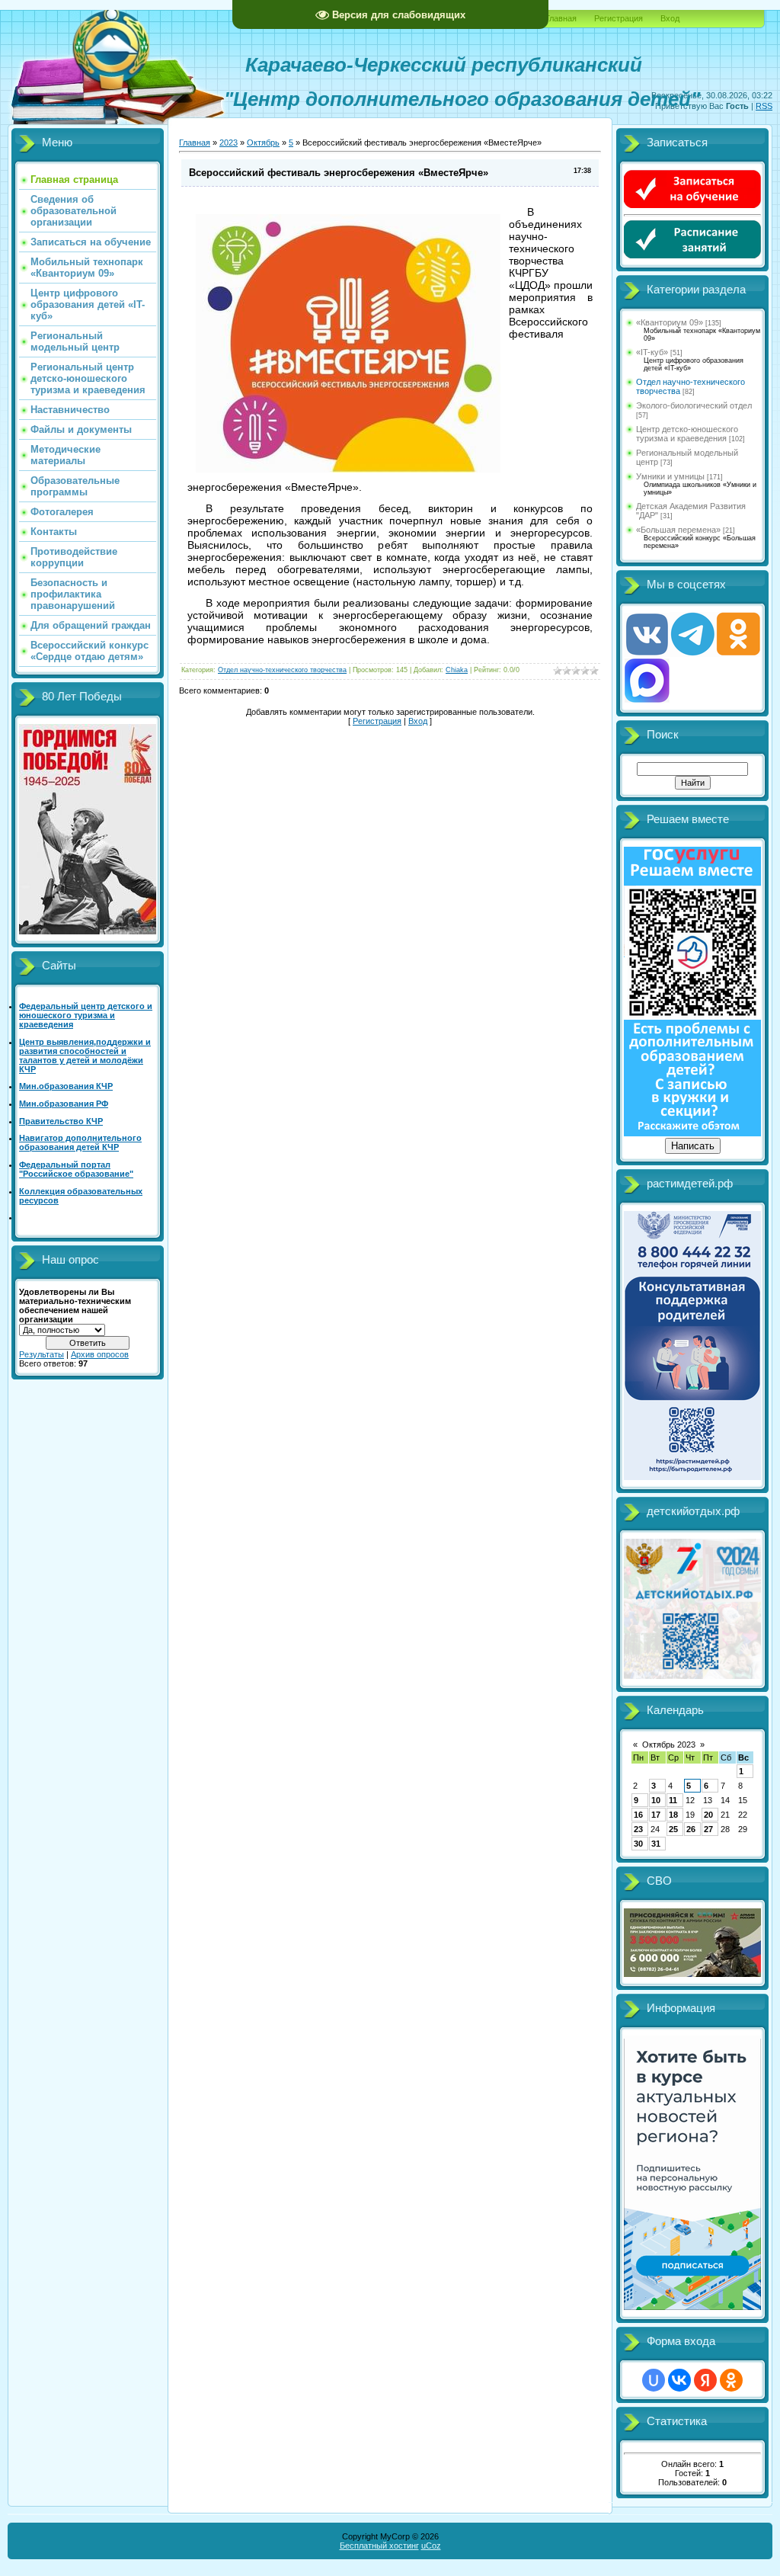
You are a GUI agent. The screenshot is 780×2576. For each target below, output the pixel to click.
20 (708, 1815)
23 (638, 1829)
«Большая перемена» (678, 530)
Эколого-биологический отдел (694, 405)
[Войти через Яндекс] (705, 2380)
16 (638, 1815)
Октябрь (263, 143)
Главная (561, 18)
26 (691, 1829)
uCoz (431, 2546)
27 (708, 1829)
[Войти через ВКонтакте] (679, 2380)
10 (656, 1800)
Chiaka (457, 670)
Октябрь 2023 (669, 1745)
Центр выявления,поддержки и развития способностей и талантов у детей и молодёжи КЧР (85, 1056)
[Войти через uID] (654, 2380)
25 (673, 1829)
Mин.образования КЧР (66, 1086)
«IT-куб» (652, 352)
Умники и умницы (670, 476)
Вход (670, 18)
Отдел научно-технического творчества (282, 670)
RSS (764, 106)
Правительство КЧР (61, 1121)
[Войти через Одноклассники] (731, 2380)
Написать (693, 1146)
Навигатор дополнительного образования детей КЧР (80, 1142)
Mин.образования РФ (64, 1104)
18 (673, 1815)
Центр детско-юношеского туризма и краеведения (687, 434)
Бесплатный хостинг (379, 2546)
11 (673, 1800)
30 (638, 1844)
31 (656, 1844)
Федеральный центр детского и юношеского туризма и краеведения (86, 1015)
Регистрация (619, 18)
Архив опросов (100, 1354)
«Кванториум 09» (670, 322)
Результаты (42, 1354)
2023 (229, 143)
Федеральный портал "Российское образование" (76, 1169)
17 (656, 1815)
